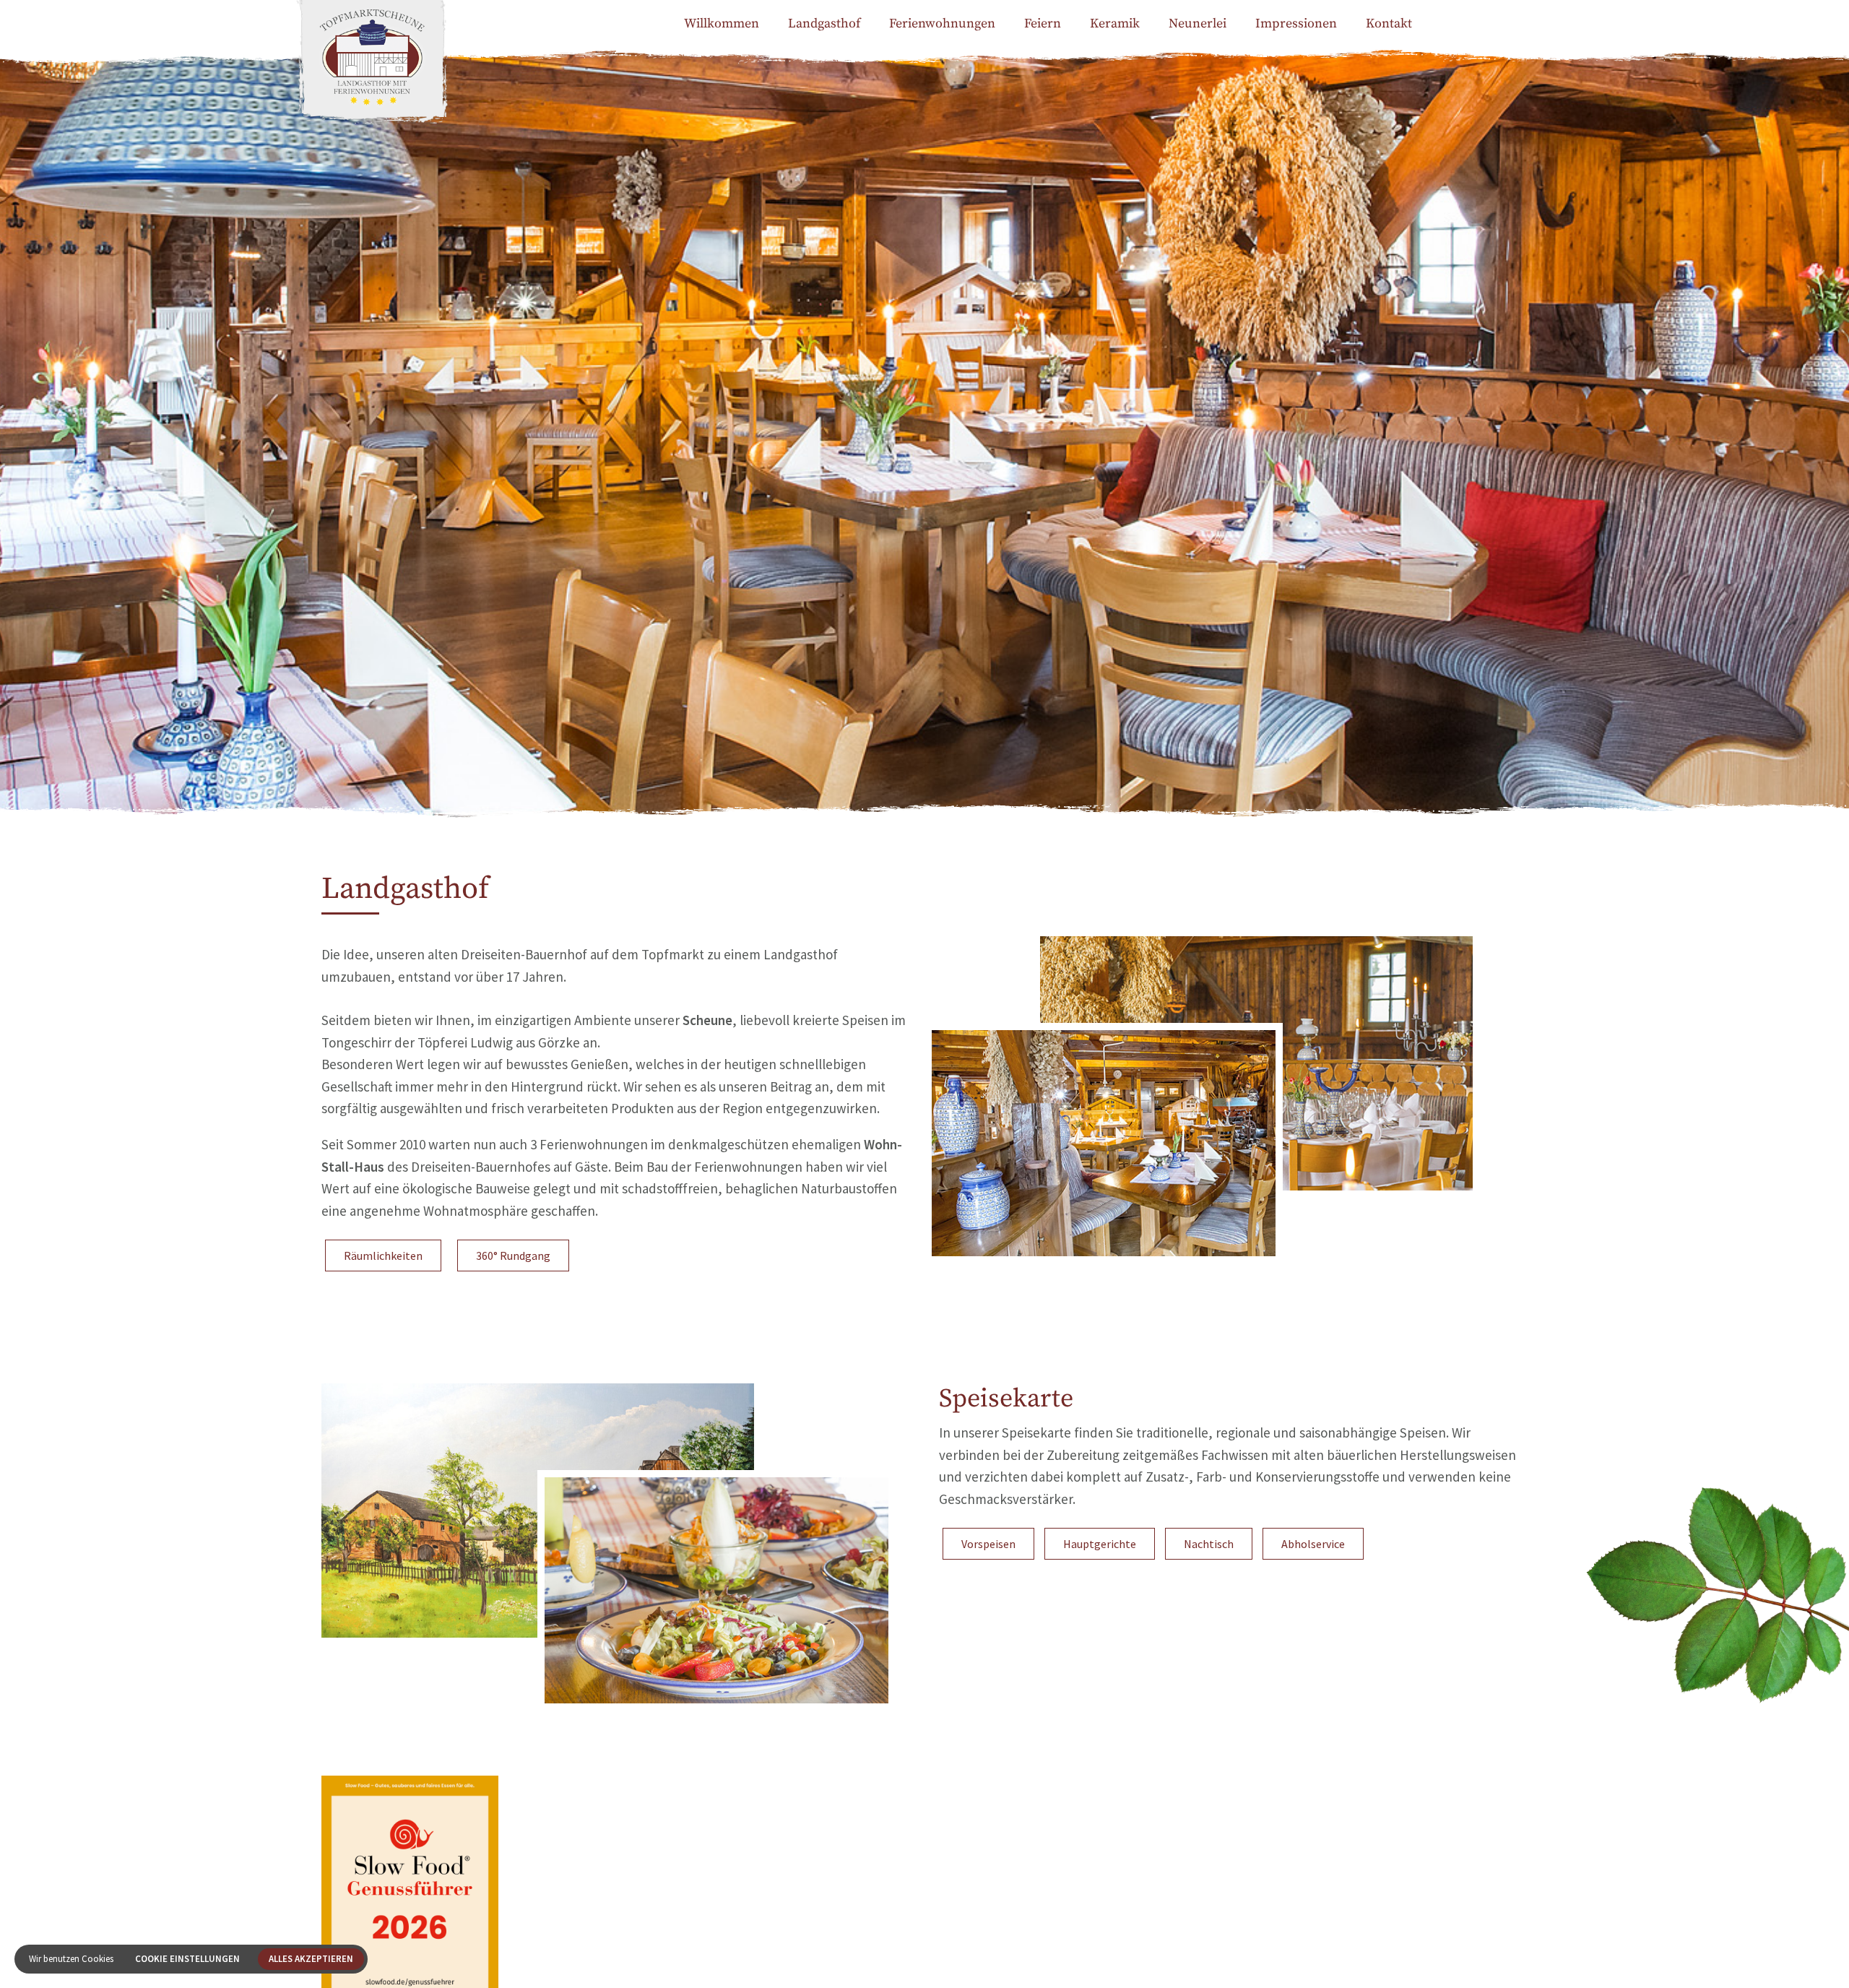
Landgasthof (824, 23)
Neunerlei (1198, 23)
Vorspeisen (988, 1544)
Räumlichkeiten (383, 1256)
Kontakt (1389, 23)
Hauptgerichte (1100, 1544)
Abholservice (1313, 1544)
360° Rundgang (513, 1256)
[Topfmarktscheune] (372, 79)
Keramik (1115, 23)
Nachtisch (1209, 1544)
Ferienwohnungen (942, 23)
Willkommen (722, 23)
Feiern (1043, 23)
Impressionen (1296, 23)
